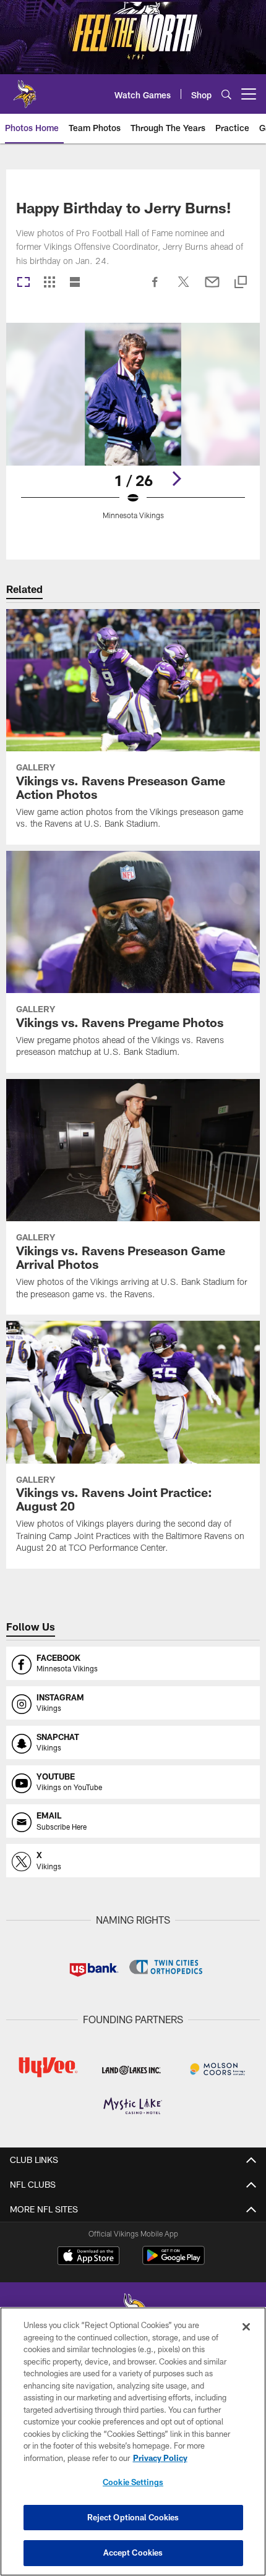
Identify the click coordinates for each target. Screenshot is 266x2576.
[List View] (75, 283)
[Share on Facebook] (155, 288)
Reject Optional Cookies (133, 2517)
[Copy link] (241, 283)
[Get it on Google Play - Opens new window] (174, 2262)
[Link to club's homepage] (25, 89)
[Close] (246, 2327)
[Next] (176, 479)
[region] (133, 2442)
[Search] (226, 94)
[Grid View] (49, 283)
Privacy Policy (160, 2458)
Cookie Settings (133, 2482)
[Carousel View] (24, 283)
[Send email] (212, 288)
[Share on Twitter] (184, 288)
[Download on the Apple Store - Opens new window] (88, 2257)
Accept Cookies (133, 2553)
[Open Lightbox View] (133, 429)
